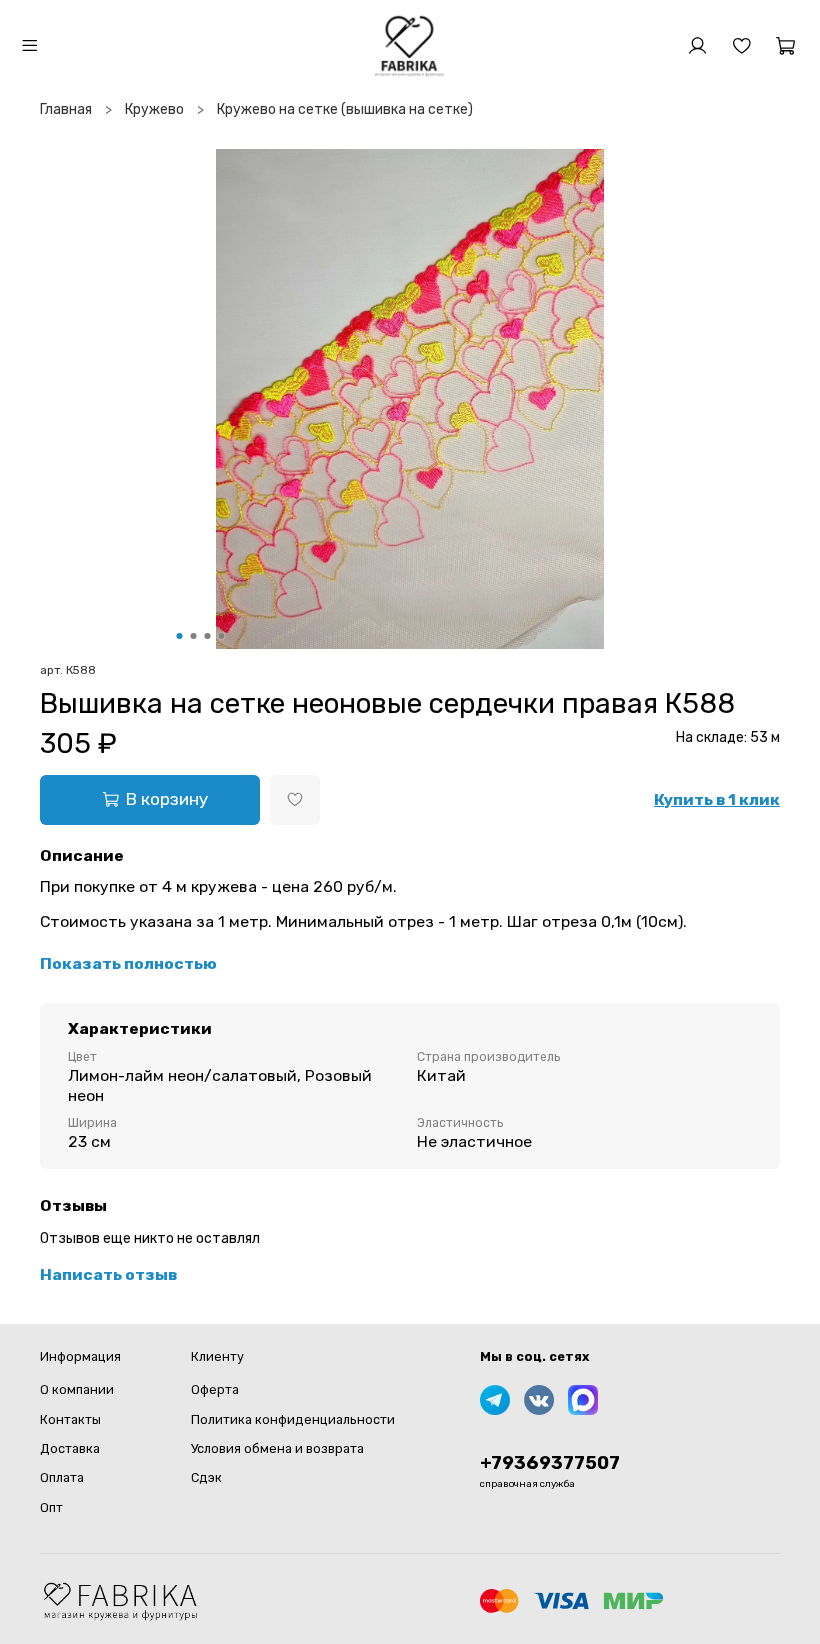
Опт (51, 1507)
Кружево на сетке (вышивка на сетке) (345, 109)
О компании (77, 1389)
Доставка (70, 1448)
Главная (66, 109)
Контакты (70, 1419)
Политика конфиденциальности (293, 1419)
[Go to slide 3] (208, 636)
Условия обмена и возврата (277, 1448)
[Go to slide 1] (180, 636)
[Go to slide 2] (194, 636)
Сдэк (206, 1477)
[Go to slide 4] (222, 636)
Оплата (62, 1477)
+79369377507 (550, 1463)
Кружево (154, 109)
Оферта (215, 1389)
